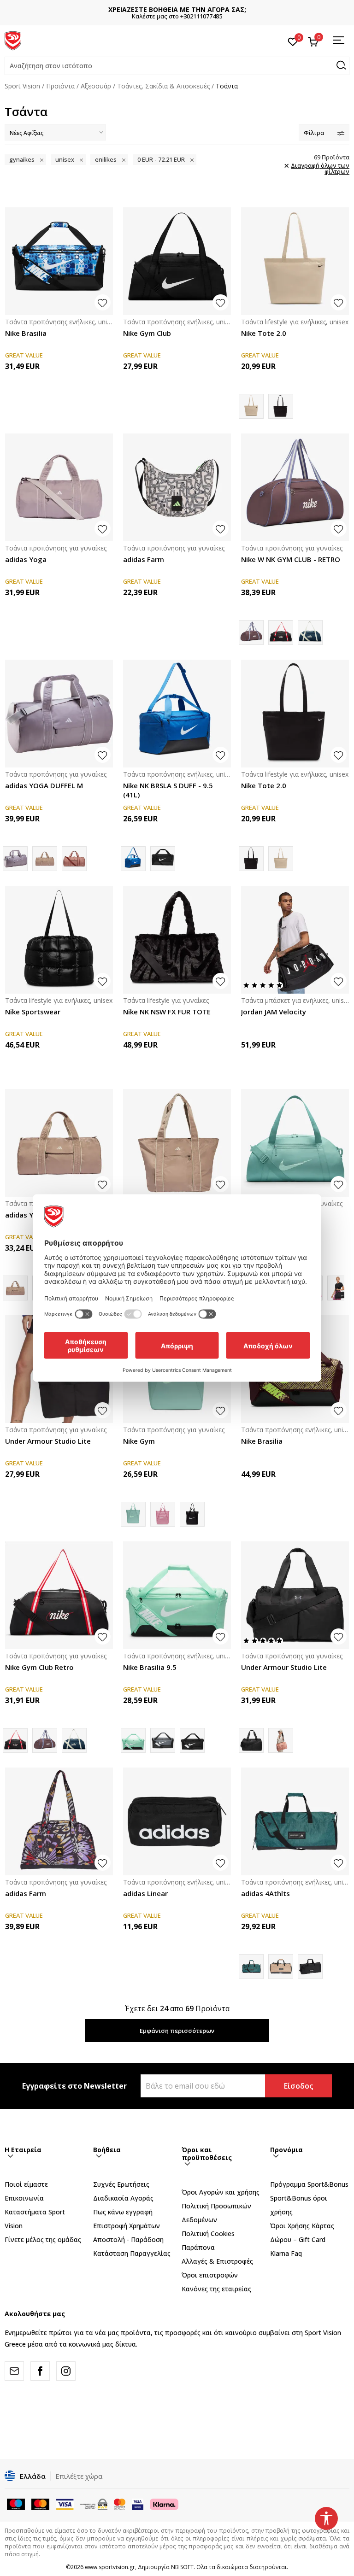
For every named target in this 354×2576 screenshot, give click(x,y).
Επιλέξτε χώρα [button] (79, 2476)
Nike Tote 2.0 (264, 333)
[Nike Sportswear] (59, 940)
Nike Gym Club (147, 333)
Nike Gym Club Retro (39, 1667)
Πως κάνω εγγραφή (123, 2212)
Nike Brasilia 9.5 (150, 1667)
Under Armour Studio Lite (48, 1441)
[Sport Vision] (13, 40)
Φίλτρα (314, 133)
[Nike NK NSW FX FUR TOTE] (177, 940)
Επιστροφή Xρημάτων (127, 2226)
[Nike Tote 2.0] (295, 261)
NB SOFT (182, 2567)
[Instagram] (66, 2371)
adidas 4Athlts (265, 1893)
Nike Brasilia (26, 333)
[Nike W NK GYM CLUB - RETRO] (295, 487)
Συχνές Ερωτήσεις (121, 2184)
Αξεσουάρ (96, 86)
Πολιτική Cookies (208, 2234)
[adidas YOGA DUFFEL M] (59, 714)
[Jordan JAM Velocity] (295, 940)
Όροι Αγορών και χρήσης (221, 2192)
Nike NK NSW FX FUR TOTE (167, 1012)
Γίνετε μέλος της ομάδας (43, 2239)
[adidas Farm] (177, 487)
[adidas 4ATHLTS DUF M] (281, 1967)
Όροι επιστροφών (210, 2275)
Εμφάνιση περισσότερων (177, 2031)
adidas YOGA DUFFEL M (44, 785)
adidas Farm (144, 559)
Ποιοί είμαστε (26, 2184)
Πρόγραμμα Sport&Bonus (309, 2184)
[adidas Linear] (177, 1821)
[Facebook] (40, 2371)
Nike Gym (139, 1441)
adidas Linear (145, 1893)
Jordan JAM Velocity (274, 1012)
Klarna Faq (286, 2253)
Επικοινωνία (24, 2198)
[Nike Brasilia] (59, 261)
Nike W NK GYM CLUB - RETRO (291, 559)
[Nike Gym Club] (177, 261)
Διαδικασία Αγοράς (123, 2198)
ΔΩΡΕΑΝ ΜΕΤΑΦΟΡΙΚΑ (181, 9)
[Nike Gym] (163, 1514)
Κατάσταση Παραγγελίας (132, 2253)
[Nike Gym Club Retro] (281, 632)
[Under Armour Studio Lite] (295, 1595)
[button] (177, 66)
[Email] (14, 2371)
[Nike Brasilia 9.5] (163, 859)
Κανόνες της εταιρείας (216, 2289)
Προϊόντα (60, 86)
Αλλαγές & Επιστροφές (217, 2261)
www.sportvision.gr (110, 2567)
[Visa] (138, 2504)
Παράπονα (198, 2247)
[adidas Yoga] (59, 487)
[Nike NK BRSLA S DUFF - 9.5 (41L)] (177, 714)
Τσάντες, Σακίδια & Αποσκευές (163, 86)
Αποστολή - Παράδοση (128, 2239)
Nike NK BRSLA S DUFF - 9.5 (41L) (168, 790)
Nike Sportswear (33, 1012)
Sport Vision (22, 86)
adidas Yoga (26, 559)
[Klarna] (164, 2504)
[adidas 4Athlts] (295, 1821)
